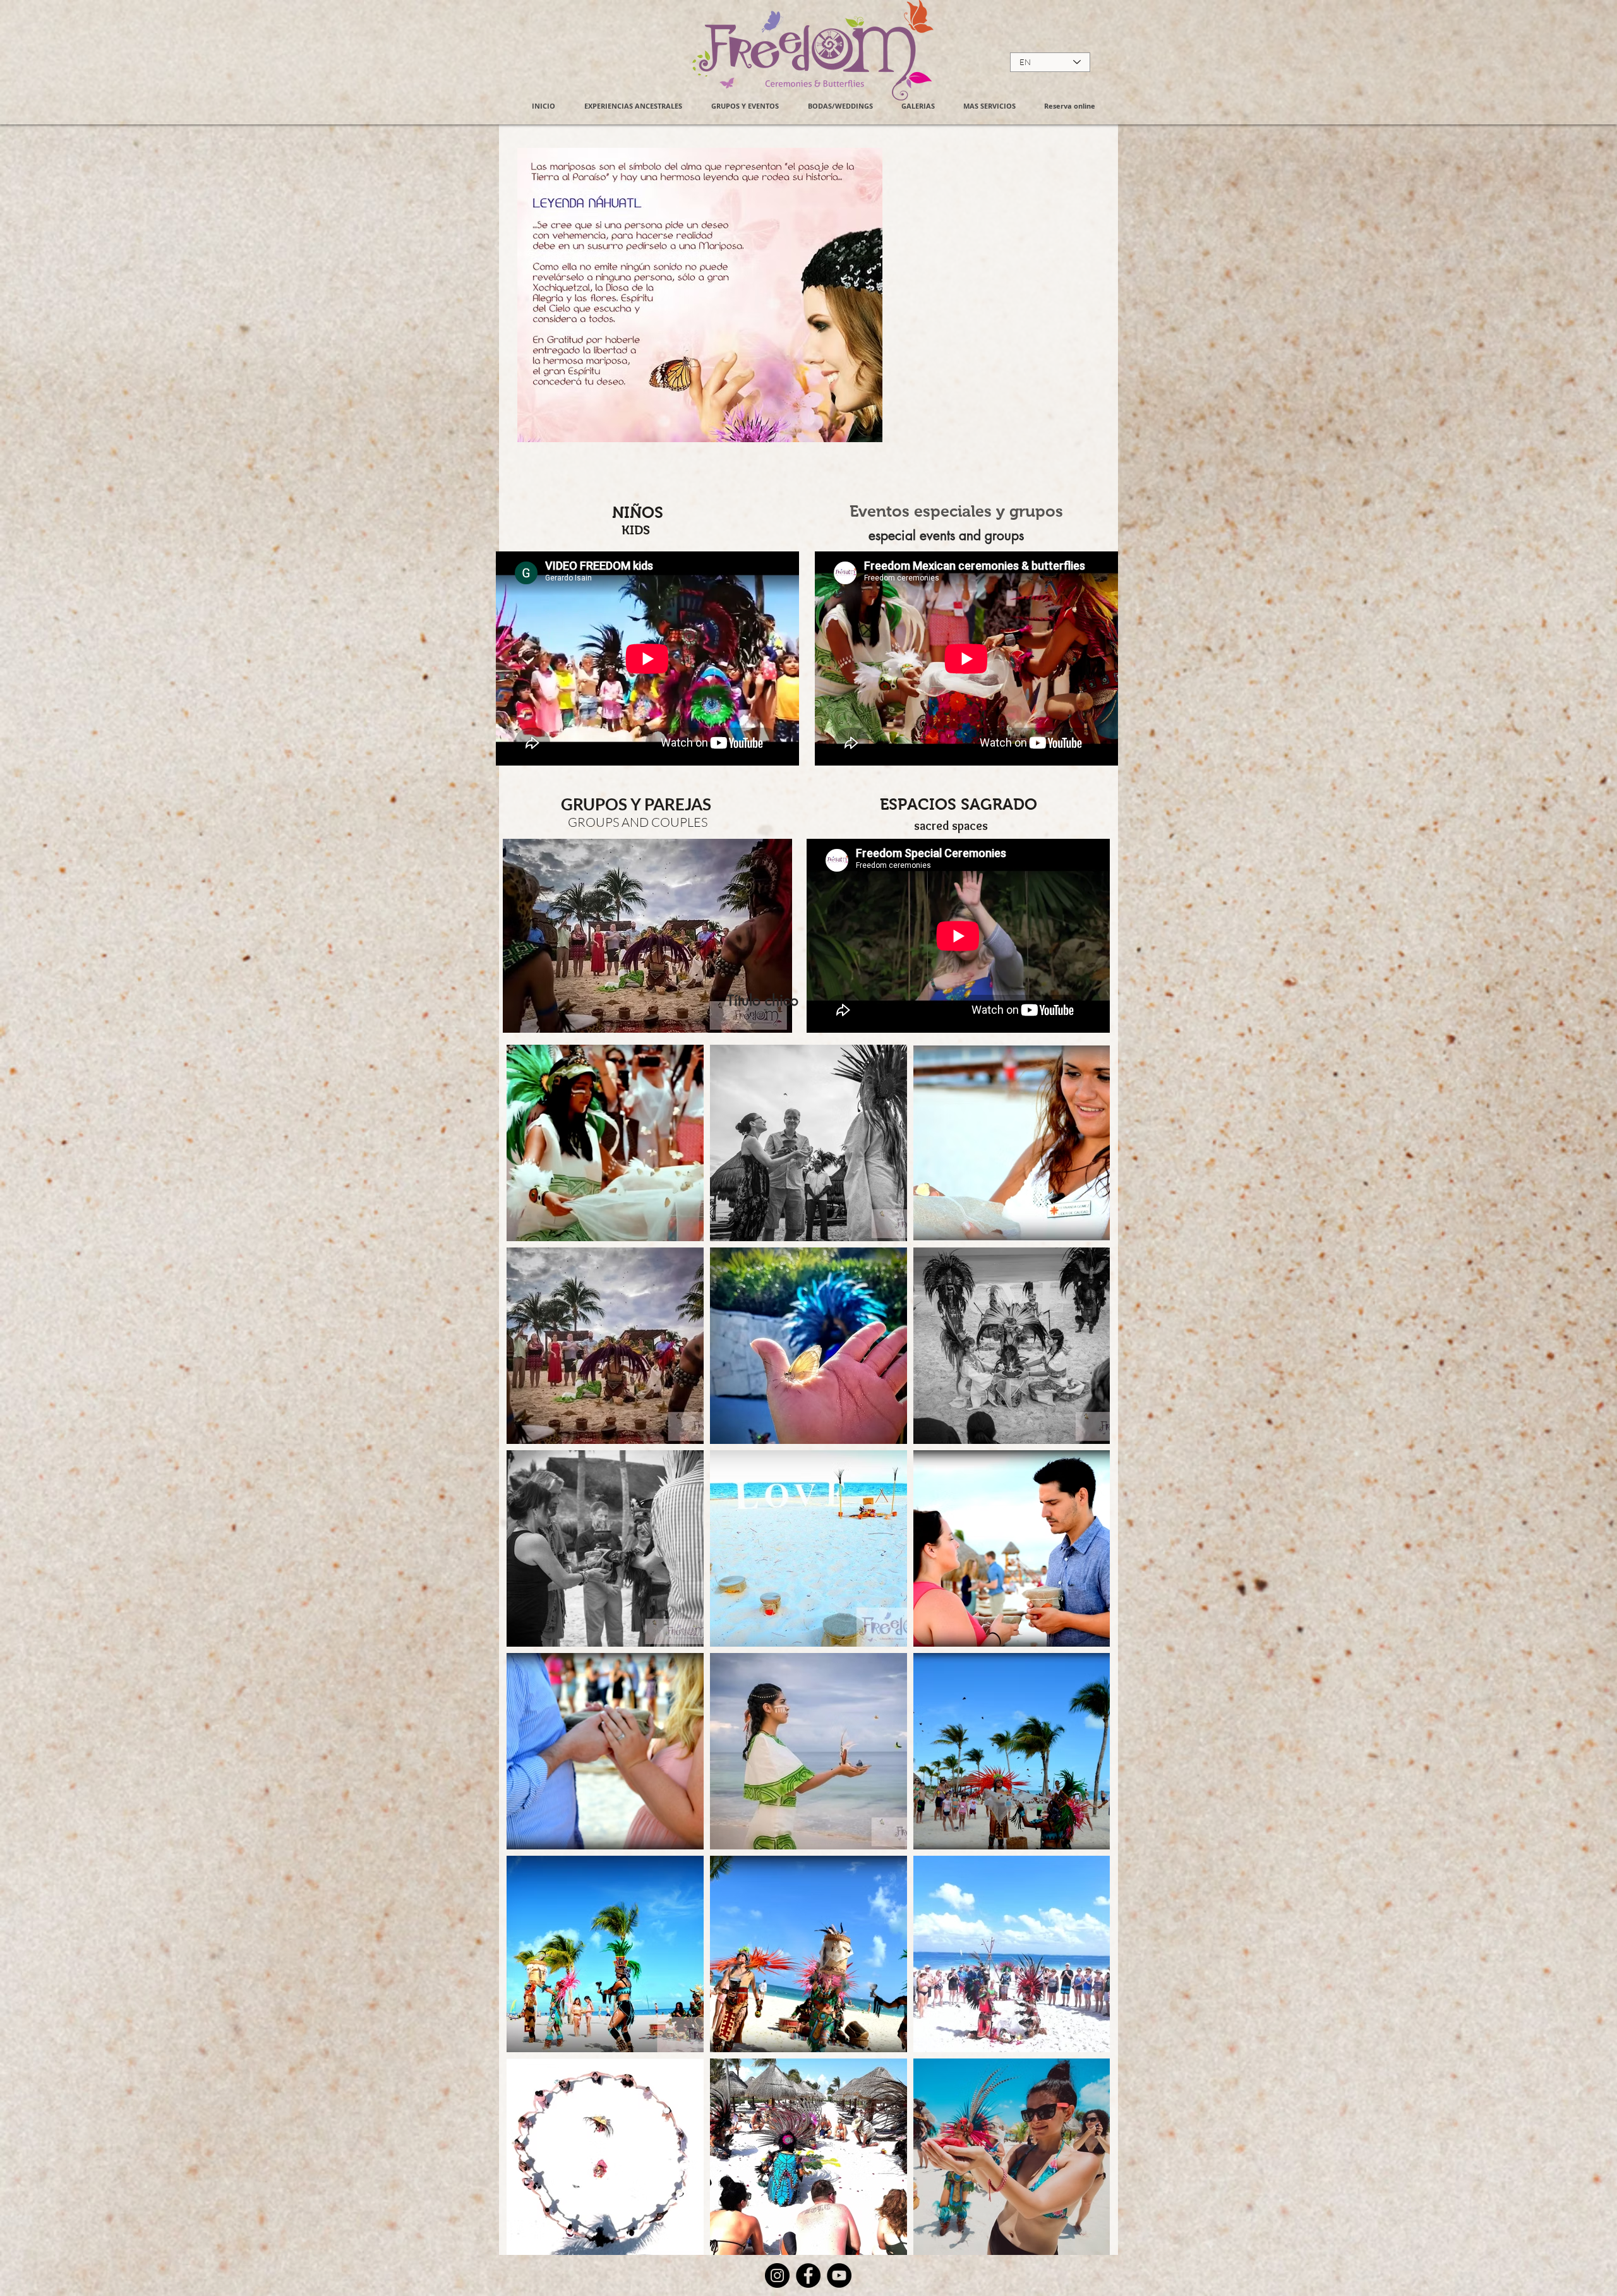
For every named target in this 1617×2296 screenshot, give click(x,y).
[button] (918, 106)
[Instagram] (777, 2275)
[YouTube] (839, 2275)
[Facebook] (808, 2275)
